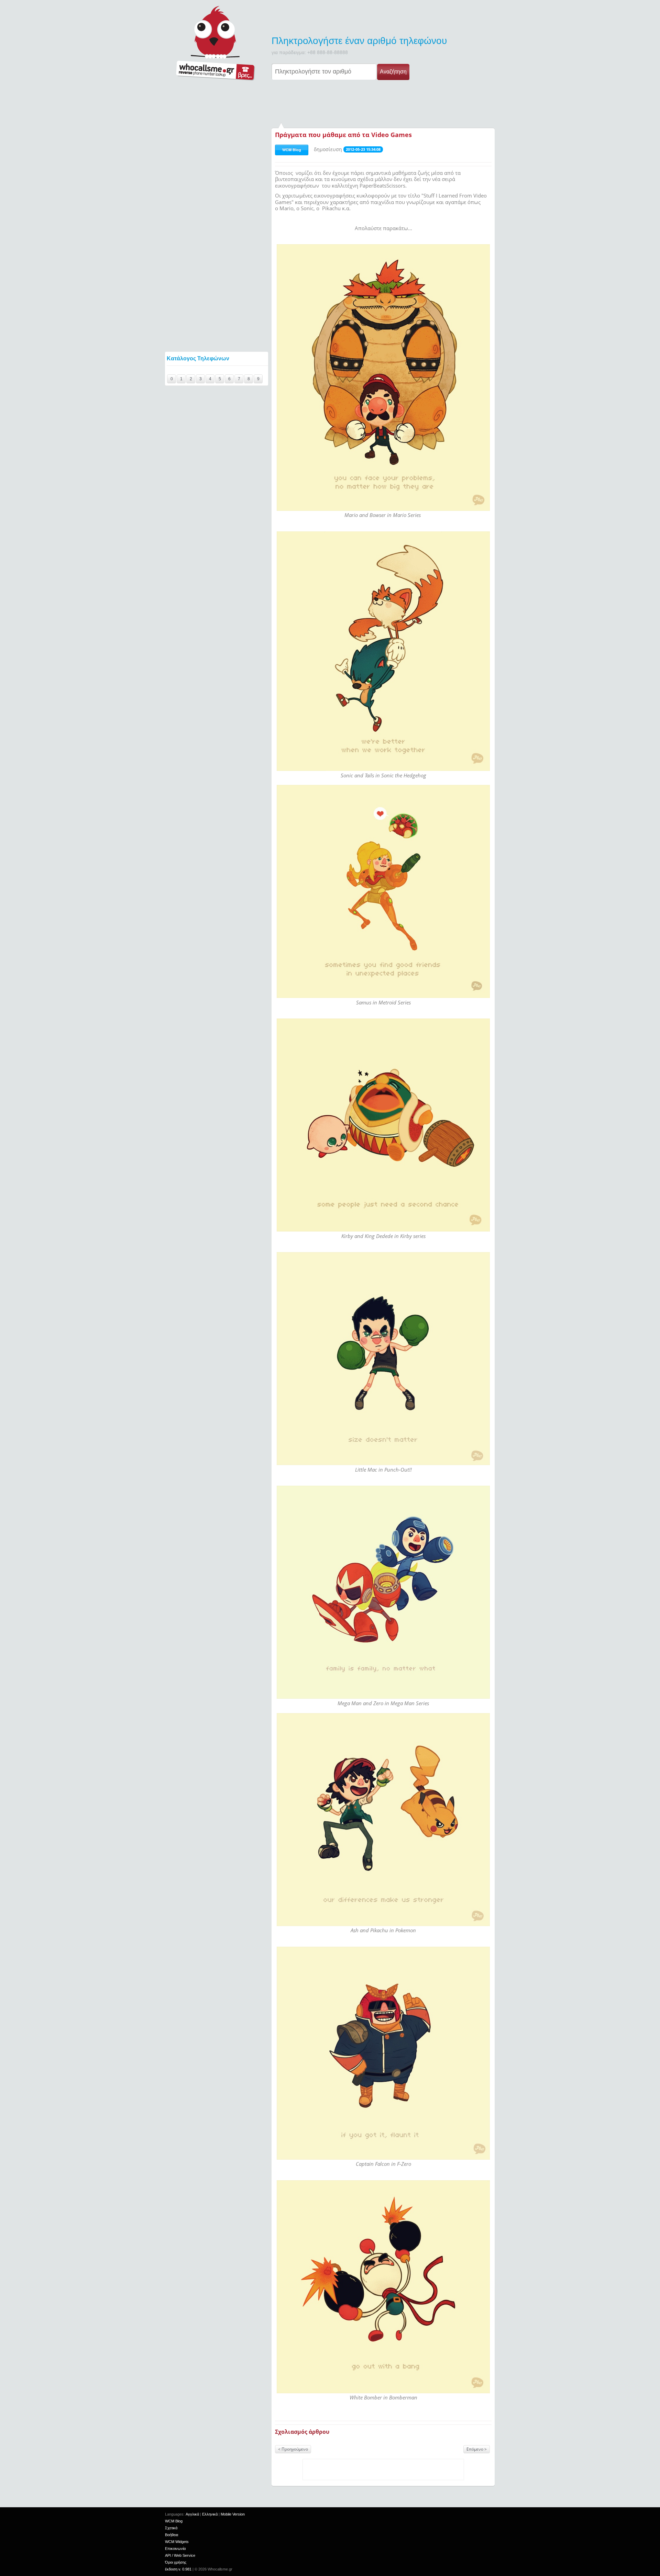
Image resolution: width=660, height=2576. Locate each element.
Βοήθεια (172, 2535)
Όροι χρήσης (176, 2562)
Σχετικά (171, 2528)
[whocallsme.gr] (215, 43)
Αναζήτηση (393, 72)
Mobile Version (233, 2514)
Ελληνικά (210, 2514)
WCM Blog (292, 150)
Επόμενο (475, 2449)
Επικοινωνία (175, 2549)
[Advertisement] (330, 102)
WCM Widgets (177, 2542)
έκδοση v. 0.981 (178, 2569)
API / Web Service (180, 2555)
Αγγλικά (192, 2514)
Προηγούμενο (295, 2449)
